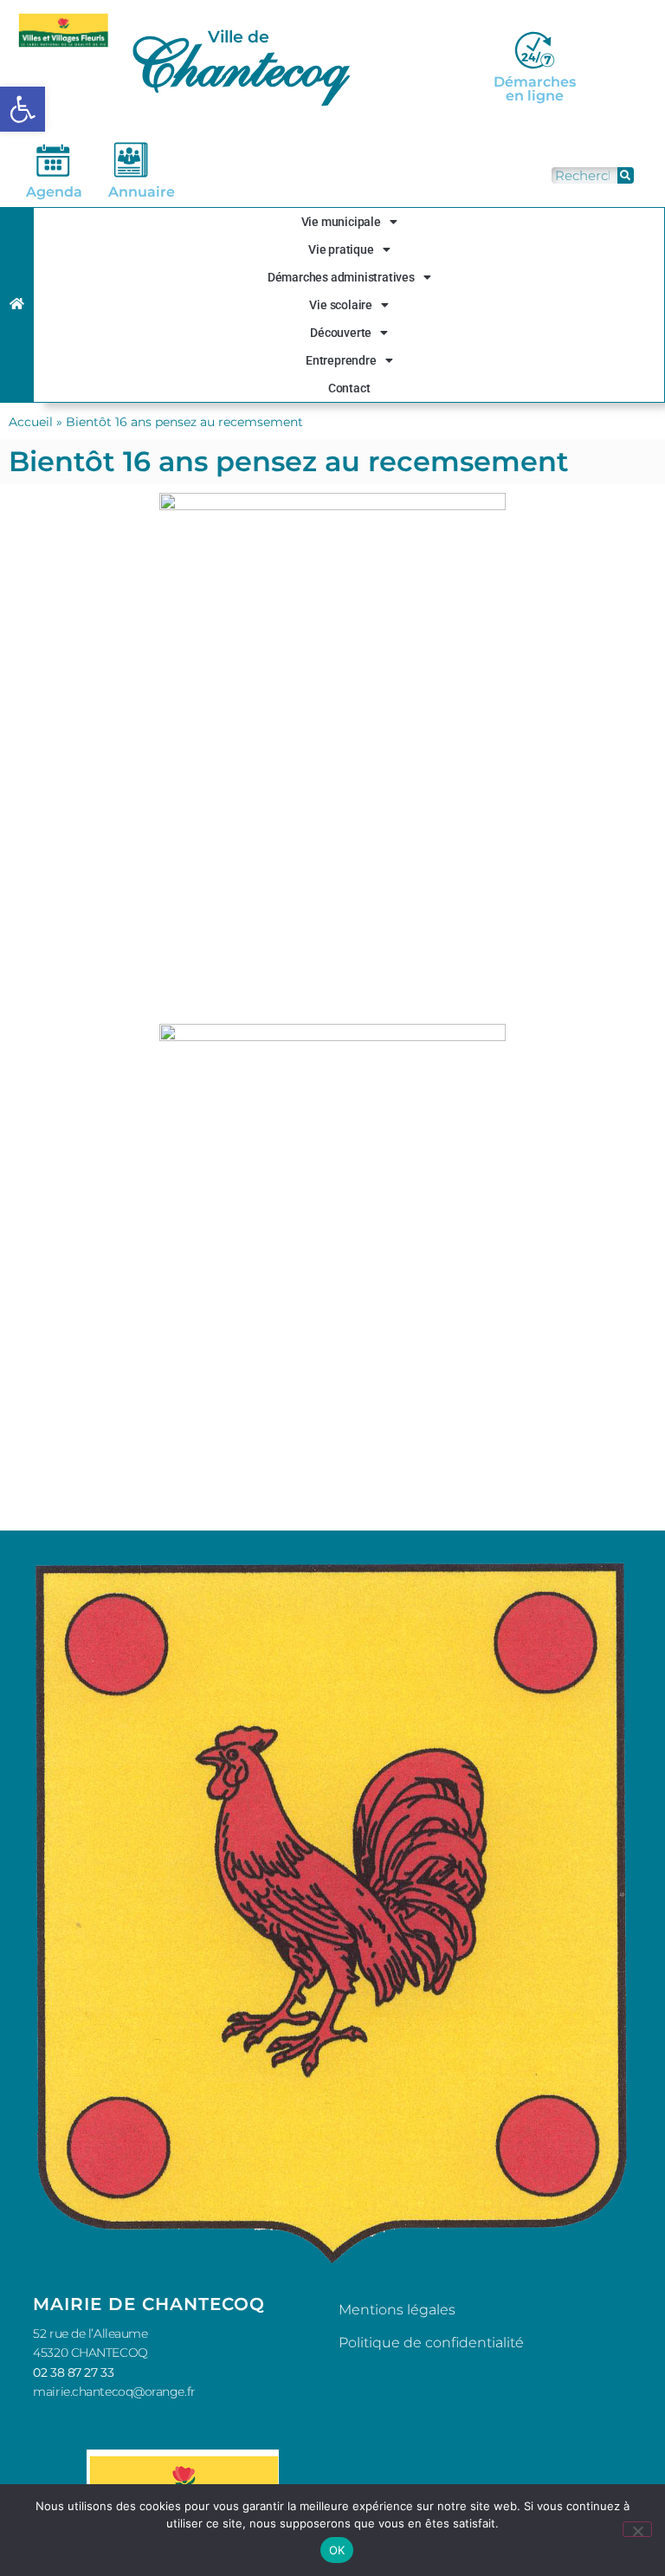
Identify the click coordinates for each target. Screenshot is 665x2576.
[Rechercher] (626, 175)
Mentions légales (397, 2310)
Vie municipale (341, 222)
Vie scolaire (341, 305)
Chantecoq (236, 65)
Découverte (341, 333)
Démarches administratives (341, 277)
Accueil (31, 422)
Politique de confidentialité (431, 2343)
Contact (349, 388)
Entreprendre (341, 360)
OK (337, 2550)
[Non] (637, 2529)
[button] (23, 109)
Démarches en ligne (535, 89)
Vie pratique (341, 249)
